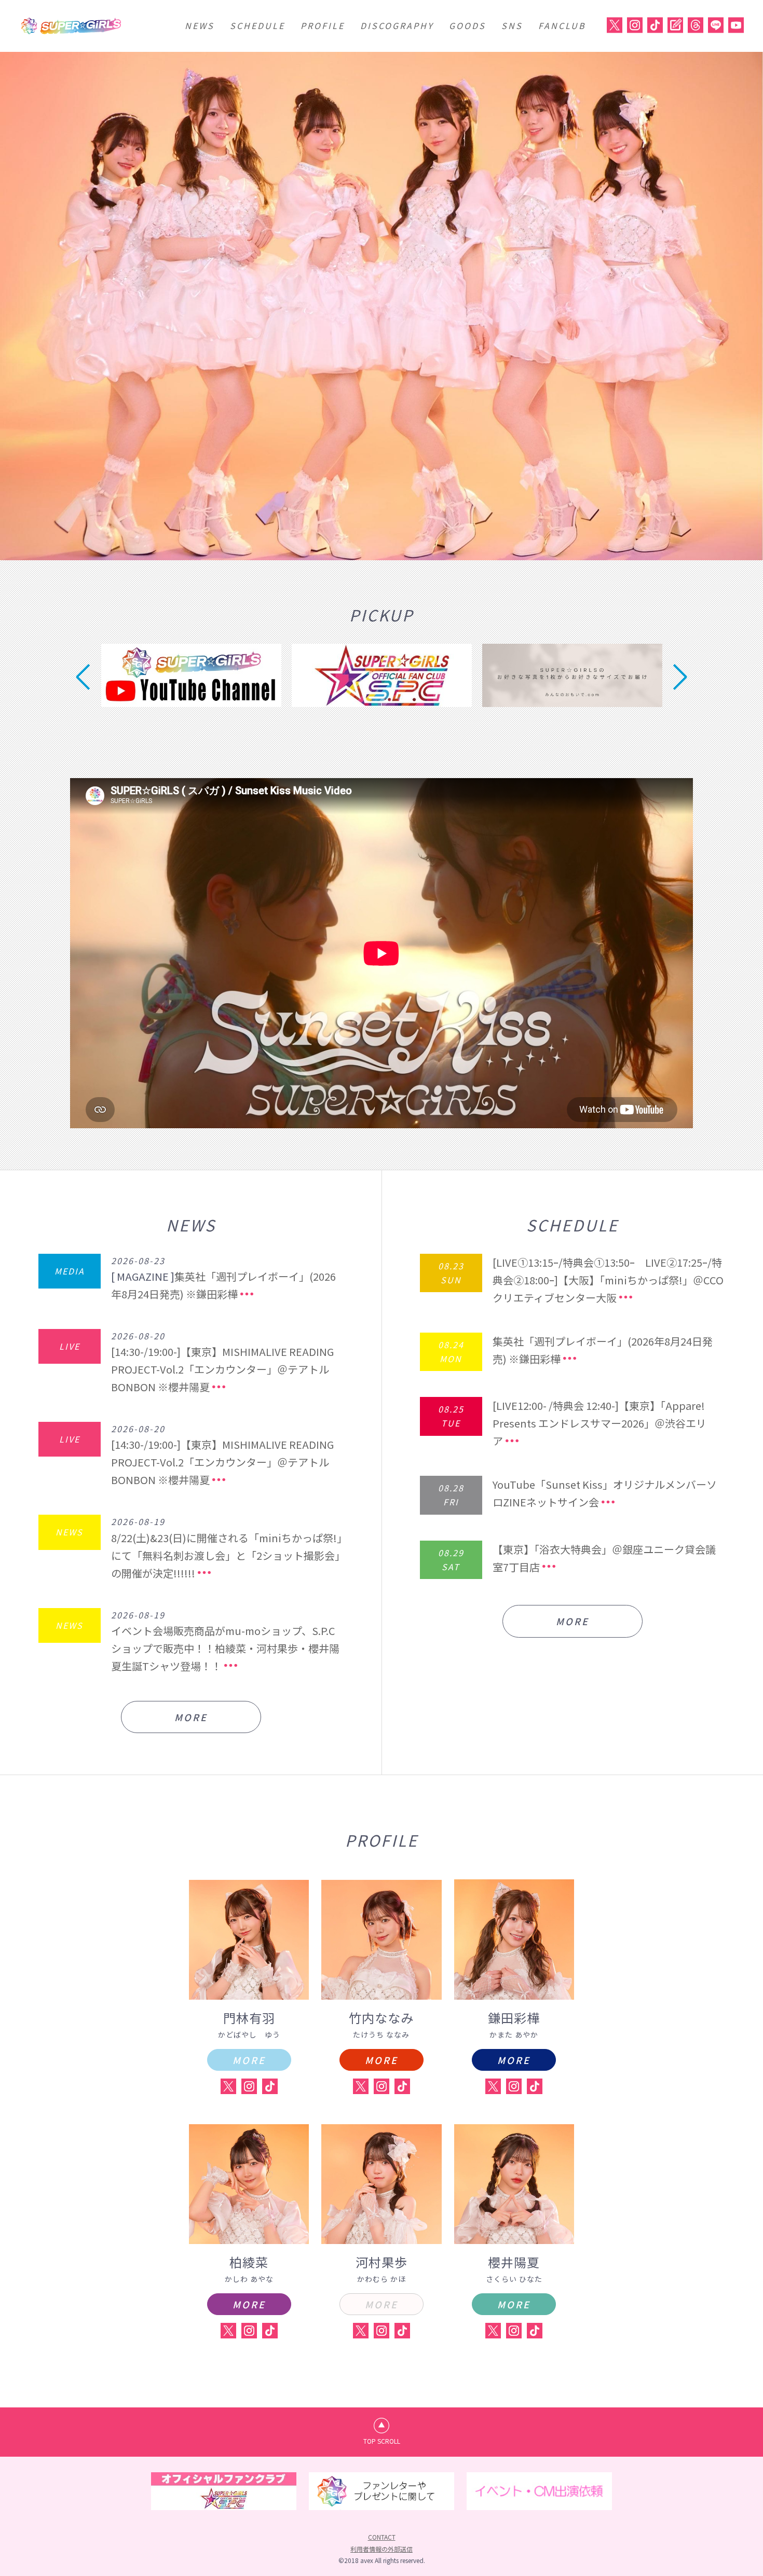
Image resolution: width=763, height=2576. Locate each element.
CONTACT (382, 2537)
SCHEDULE (257, 25)
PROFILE (323, 25)
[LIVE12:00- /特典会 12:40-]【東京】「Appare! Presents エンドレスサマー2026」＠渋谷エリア (599, 1423)
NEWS (200, 25)
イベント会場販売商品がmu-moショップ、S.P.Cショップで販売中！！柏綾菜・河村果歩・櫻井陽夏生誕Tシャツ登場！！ (225, 1648)
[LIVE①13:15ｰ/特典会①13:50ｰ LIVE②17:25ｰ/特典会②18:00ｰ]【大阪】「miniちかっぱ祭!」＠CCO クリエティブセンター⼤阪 (608, 1280)
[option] (382, 306)
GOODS (467, 25)
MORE (191, 1717)
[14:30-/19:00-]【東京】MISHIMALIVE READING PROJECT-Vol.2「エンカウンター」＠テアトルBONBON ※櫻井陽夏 (222, 1369)
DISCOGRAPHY (397, 25)
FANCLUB (562, 25)
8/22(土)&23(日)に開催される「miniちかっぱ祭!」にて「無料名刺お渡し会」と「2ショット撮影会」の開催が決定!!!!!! (227, 1555)
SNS (512, 25)
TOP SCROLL (382, 2441)
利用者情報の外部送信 (382, 2549)
